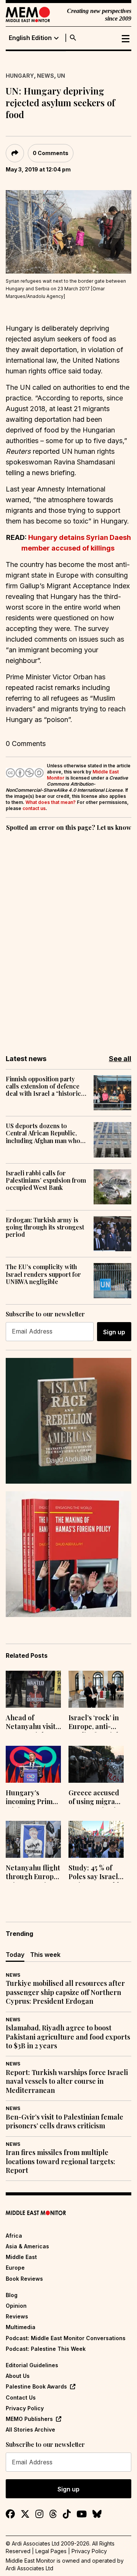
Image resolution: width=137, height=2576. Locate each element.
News (45, 76)
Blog (12, 2295)
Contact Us (21, 2397)
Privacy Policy (25, 2408)
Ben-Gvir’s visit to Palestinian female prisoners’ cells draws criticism (65, 2121)
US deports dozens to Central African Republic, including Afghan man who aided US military (43, 1133)
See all (120, 1059)
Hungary (20, 76)
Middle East (21, 2257)
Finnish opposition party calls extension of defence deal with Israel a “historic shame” (43, 1086)
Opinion (16, 2306)
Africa (14, 2236)
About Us (18, 2376)
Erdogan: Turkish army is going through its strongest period (45, 1227)
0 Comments (51, 153)
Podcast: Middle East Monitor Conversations (66, 2338)
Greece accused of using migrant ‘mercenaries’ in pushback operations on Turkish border (95, 1798)
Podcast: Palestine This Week (46, 2349)
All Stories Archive (30, 2430)
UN (61, 76)
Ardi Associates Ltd (29, 2568)
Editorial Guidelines (32, 2365)
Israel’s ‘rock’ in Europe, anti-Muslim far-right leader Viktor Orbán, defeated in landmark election (96, 1723)
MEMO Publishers (29, 2419)
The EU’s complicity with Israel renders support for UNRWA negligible (43, 1274)
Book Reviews (24, 2279)
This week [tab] (45, 1955)
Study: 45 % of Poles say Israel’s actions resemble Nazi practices (96, 1873)
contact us (34, 808)
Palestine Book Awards (36, 2386)
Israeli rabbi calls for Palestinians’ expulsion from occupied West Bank (46, 1180)
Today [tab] (15, 1955)
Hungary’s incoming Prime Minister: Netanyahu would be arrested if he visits (31, 1798)
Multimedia (21, 2327)
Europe (15, 2268)
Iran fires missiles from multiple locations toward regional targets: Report (61, 2161)
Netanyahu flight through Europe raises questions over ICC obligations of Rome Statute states (33, 1873)
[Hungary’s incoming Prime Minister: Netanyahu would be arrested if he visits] (33, 1764)
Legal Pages (51, 2551)
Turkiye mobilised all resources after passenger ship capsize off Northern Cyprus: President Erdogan (65, 1992)
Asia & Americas (27, 2246)
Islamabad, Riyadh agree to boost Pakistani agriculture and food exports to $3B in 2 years (68, 2037)
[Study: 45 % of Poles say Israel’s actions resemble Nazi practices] (96, 1839)
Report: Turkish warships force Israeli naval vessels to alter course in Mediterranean (67, 2081)
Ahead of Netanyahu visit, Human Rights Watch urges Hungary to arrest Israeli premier (31, 1723)
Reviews (17, 2316)
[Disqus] (68, 938)
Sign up (114, 1332)
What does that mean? (51, 802)
